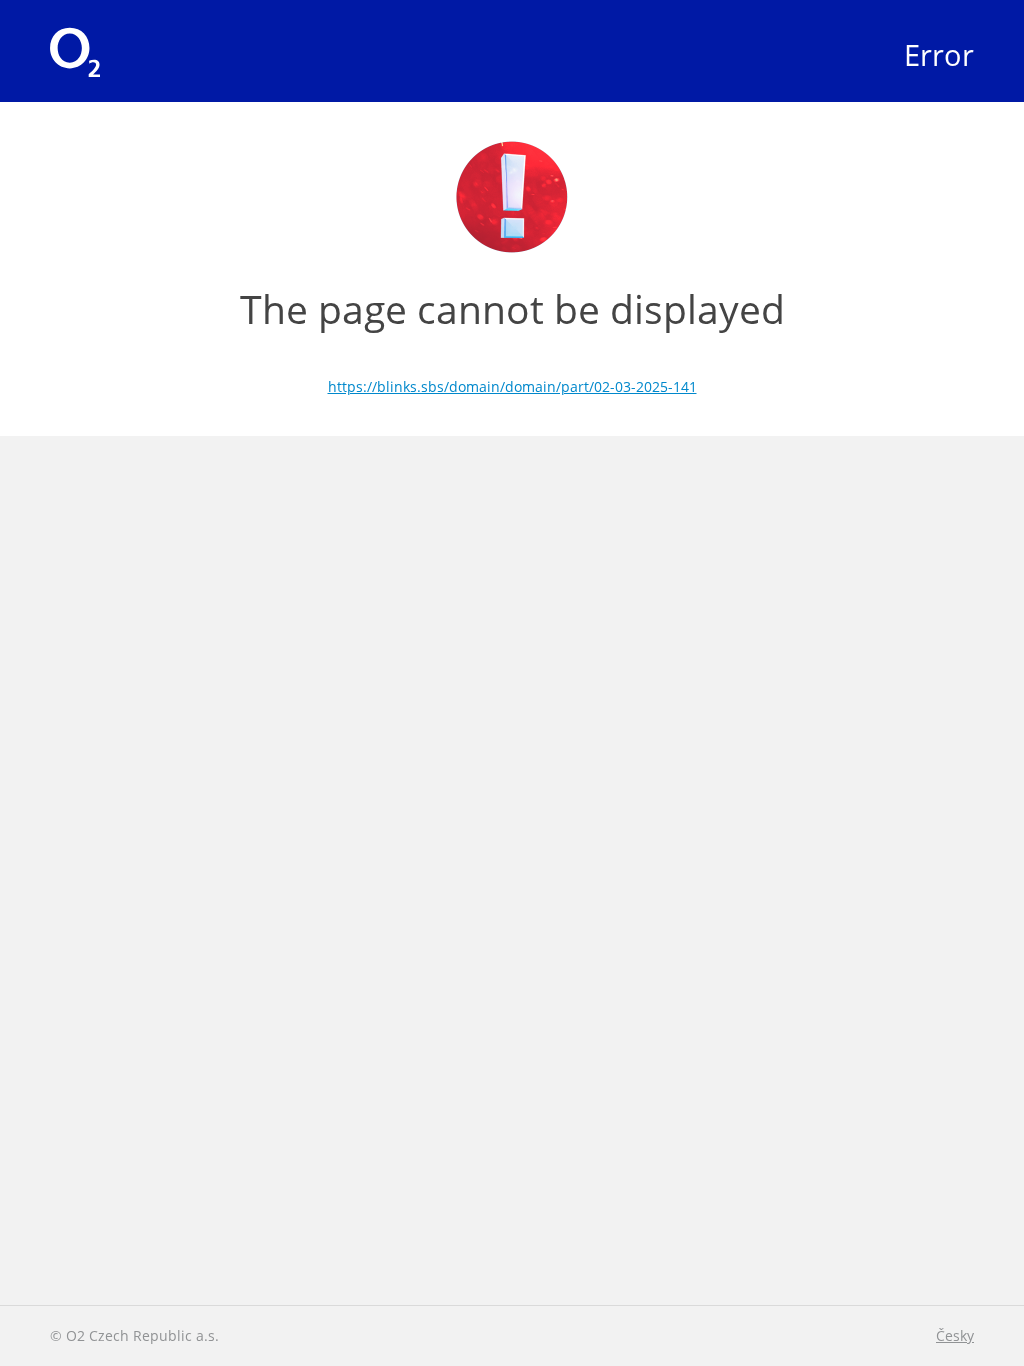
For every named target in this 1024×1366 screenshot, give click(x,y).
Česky (955, 1335)
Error (939, 55)
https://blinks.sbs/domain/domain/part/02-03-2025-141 (512, 386)
